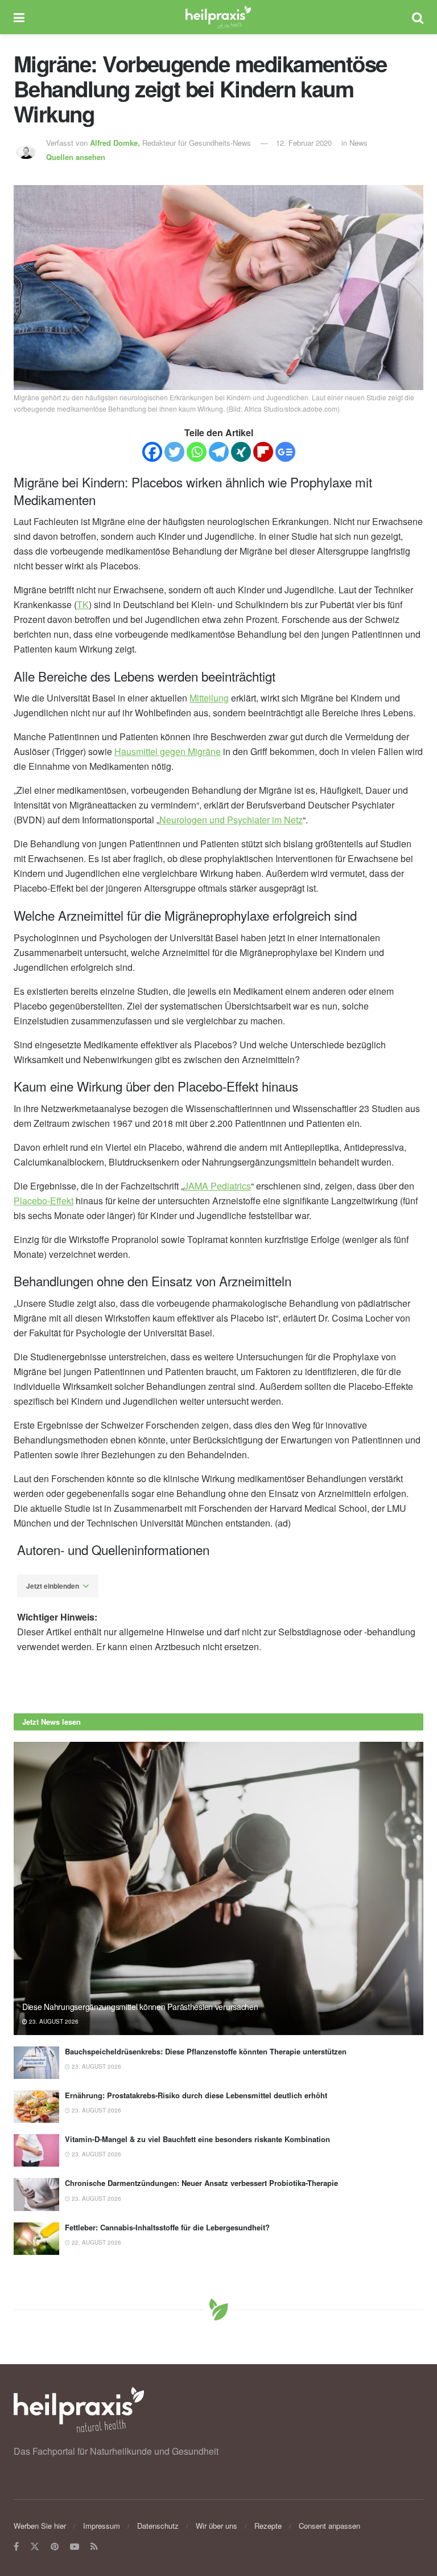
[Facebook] (152, 452)
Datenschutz (158, 2526)
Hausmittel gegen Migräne (168, 751)
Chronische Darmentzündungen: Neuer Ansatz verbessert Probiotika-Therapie (201, 2183)
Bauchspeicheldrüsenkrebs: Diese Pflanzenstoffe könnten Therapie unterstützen (206, 2051)
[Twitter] (174, 452)
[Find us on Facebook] (16, 2547)
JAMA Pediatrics (217, 1186)
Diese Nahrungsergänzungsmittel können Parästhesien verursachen (140, 2007)
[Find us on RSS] (94, 2547)
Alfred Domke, (116, 143)
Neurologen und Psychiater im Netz (231, 820)
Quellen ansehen (76, 157)
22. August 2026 (96, 2242)
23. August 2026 (53, 2021)
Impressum (102, 2526)
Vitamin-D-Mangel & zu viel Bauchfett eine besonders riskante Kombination (197, 2139)
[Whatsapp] (197, 452)
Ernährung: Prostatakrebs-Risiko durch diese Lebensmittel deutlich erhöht (196, 2095)
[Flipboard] (263, 452)
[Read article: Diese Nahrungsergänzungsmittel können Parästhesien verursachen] (218, 1888)
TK (83, 604)
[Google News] (285, 452)
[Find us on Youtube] (75, 2547)
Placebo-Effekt (44, 1201)
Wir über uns (217, 2526)
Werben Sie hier (40, 2526)
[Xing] (241, 452)
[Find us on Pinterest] (55, 2547)
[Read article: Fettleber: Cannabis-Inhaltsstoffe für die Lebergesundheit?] (36, 2239)
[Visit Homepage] (218, 17)
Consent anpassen (329, 2526)
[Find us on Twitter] (35, 2547)
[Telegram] (219, 452)
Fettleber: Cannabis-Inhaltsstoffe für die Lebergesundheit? (167, 2227)
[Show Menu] (19, 17)
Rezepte (268, 2526)
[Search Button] (418, 17)
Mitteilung (209, 698)
